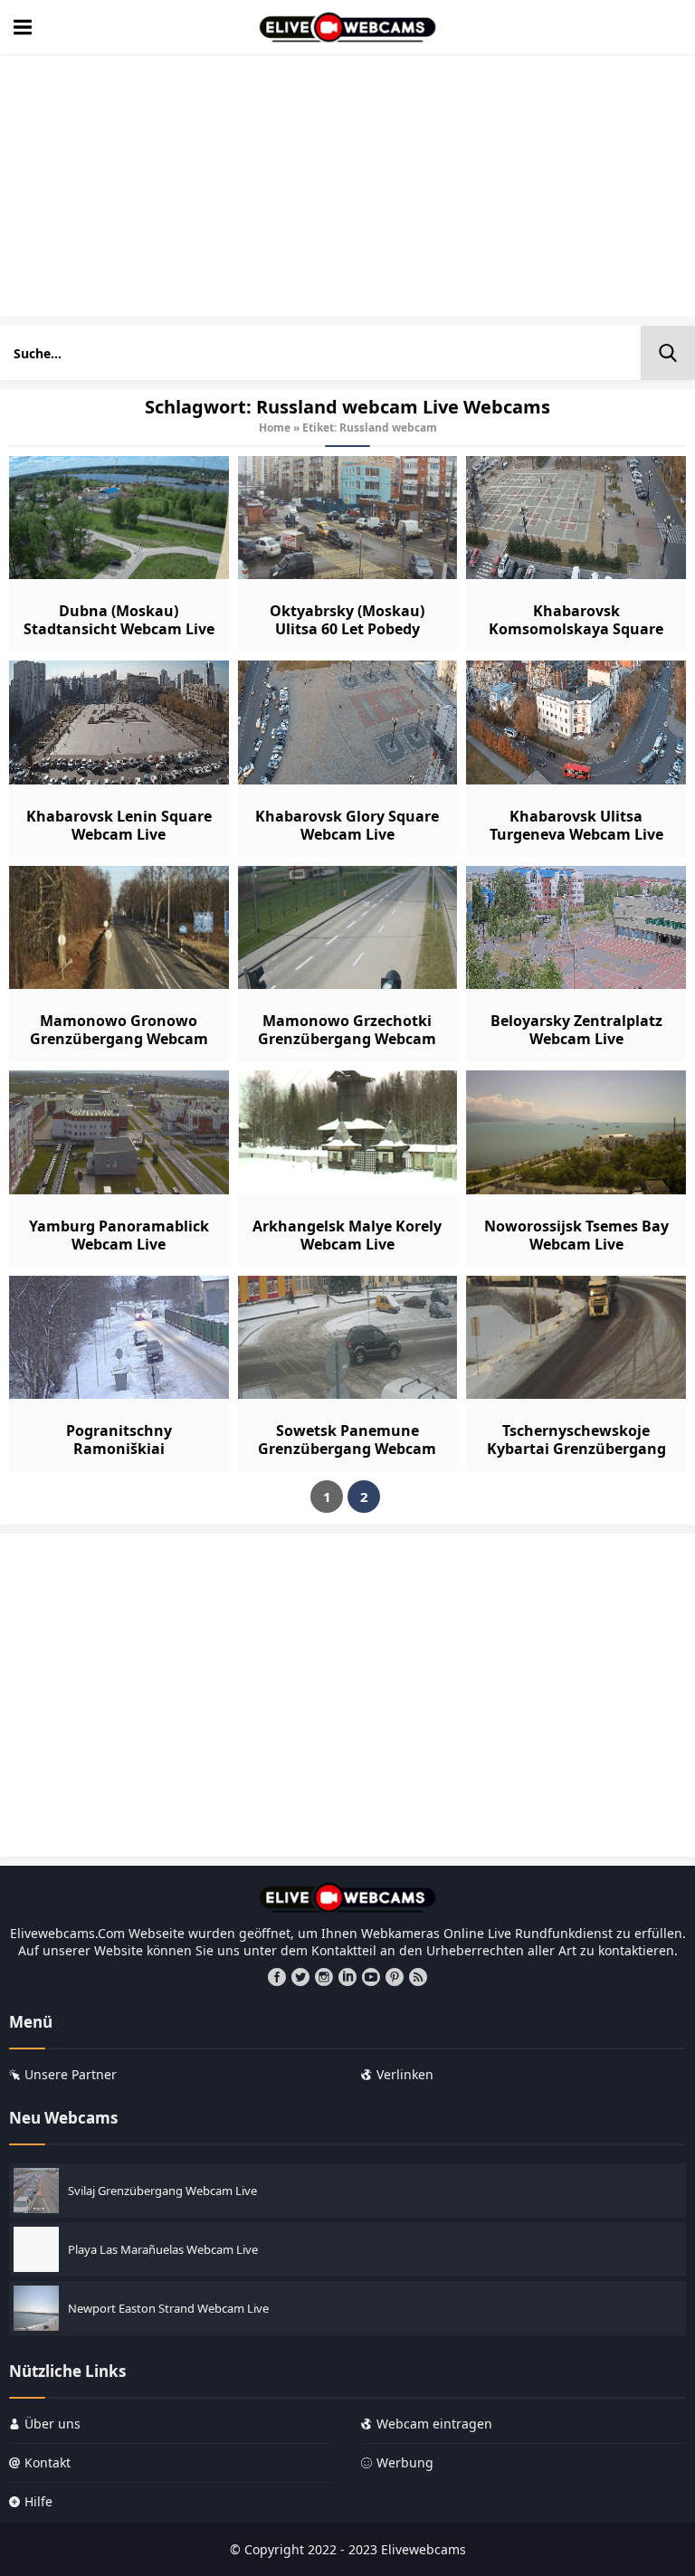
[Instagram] (324, 1977)
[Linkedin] (347, 1977)
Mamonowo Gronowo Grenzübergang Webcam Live (119, 1039)
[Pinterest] (395, 1977)
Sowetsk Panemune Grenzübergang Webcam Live (347, 1449)
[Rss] (418, 1977)
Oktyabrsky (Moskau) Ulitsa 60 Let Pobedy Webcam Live (347, 629)
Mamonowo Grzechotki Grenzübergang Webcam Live (347, 1039)
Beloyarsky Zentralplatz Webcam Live (576, 1030)
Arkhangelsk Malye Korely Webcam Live (347, 1235)
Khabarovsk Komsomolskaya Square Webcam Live (576, 629)
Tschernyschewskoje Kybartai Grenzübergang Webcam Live (576, 1449)
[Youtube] (371, 1977)
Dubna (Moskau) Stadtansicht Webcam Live (119, 620)
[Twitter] (300, 1977)
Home (275, 428)
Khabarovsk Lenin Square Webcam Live (119, 825)
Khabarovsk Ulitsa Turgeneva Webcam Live (576, 825)
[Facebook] (277, 1977)
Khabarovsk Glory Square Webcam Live (347, 825)
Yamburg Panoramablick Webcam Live (119, 1235)
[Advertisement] (347, 190)
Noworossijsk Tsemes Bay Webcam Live (576, 1235)
